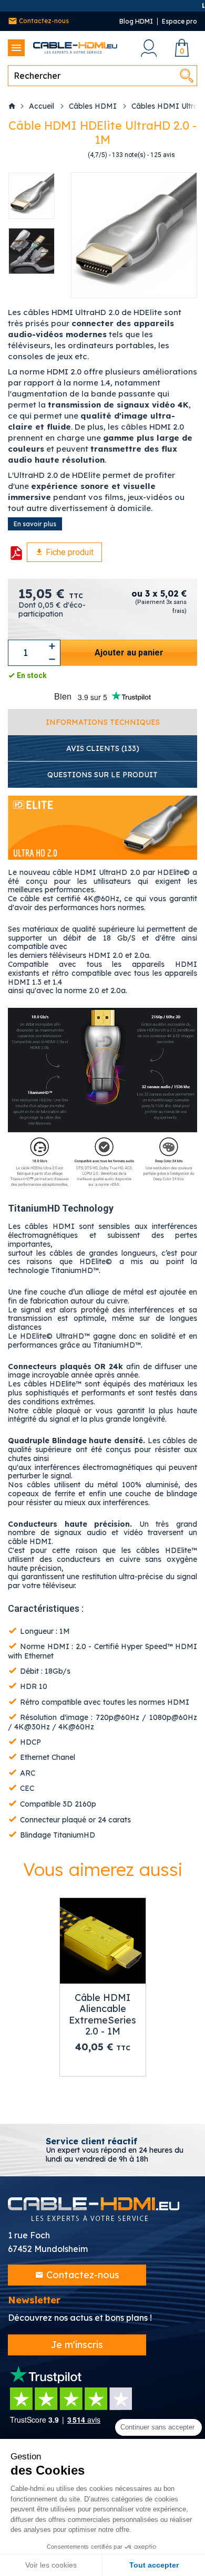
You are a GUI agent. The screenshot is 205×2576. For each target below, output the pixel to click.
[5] (52, 155)
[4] (47, 155)
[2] (36, 155)
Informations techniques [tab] (103, 722)
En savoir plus (35, 524)
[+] (52, 646)
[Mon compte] (148, 48)
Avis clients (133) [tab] (103, 748)
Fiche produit (69, 552)
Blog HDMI (136, 21)
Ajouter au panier (129, 653)
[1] (31, 155)
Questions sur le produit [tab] (102, 775)
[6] (57, 155)
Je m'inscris (77, 2345)
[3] (42, 155)
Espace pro (180, 21)
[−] (52, 659)
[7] (63, 155)
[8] (68, 155)
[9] (73, 155)
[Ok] (187, 76)
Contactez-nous (43, 21)
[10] (78, 155)
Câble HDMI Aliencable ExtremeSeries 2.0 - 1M (102, 2015)
